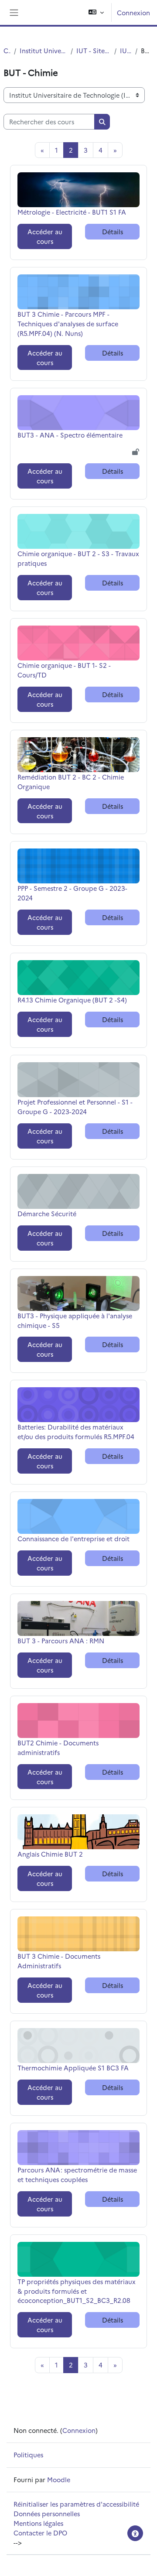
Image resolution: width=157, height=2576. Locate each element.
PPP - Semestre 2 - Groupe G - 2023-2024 (72, 893)
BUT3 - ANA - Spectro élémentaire (70, 435)
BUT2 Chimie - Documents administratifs (58, 1747)
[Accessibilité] (135, 2533)
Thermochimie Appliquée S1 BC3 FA (73, 2068)
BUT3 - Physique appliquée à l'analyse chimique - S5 (75, 1320)
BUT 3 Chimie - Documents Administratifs (59, 1961)
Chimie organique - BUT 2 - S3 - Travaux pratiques (78, 558)
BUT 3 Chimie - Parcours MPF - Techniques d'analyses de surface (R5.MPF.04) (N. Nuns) (68, 323)
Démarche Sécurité (47, 1213)
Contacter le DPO (40, 2533)
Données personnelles (47, 2513)
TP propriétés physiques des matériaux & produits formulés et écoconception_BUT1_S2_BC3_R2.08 (77, 2291)
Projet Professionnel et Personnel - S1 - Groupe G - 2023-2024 (75, 1107)
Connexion (133, 12)
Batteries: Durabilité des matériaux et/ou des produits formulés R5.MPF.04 (76, 1432)
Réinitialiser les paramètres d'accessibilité (76, 2504)
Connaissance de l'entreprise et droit (73, 1538)
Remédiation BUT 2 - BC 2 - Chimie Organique (71, 782)
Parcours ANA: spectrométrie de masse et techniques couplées (77, 2174)
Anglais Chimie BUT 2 (50, 1854)
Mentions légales (38, 2523)
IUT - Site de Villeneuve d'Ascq (93, 50)
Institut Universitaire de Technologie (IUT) (43, 50)
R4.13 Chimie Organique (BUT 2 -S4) (72, 1000)
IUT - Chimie (126, 50)
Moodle (59, 2479)
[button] (96, 12)
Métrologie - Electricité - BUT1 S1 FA (72, 212)
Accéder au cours (45, 236)
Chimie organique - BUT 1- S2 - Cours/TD (64, 670)
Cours (7, 50)
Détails (113, 231)
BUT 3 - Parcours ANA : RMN (61, 1640)
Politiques (28, 2455)
